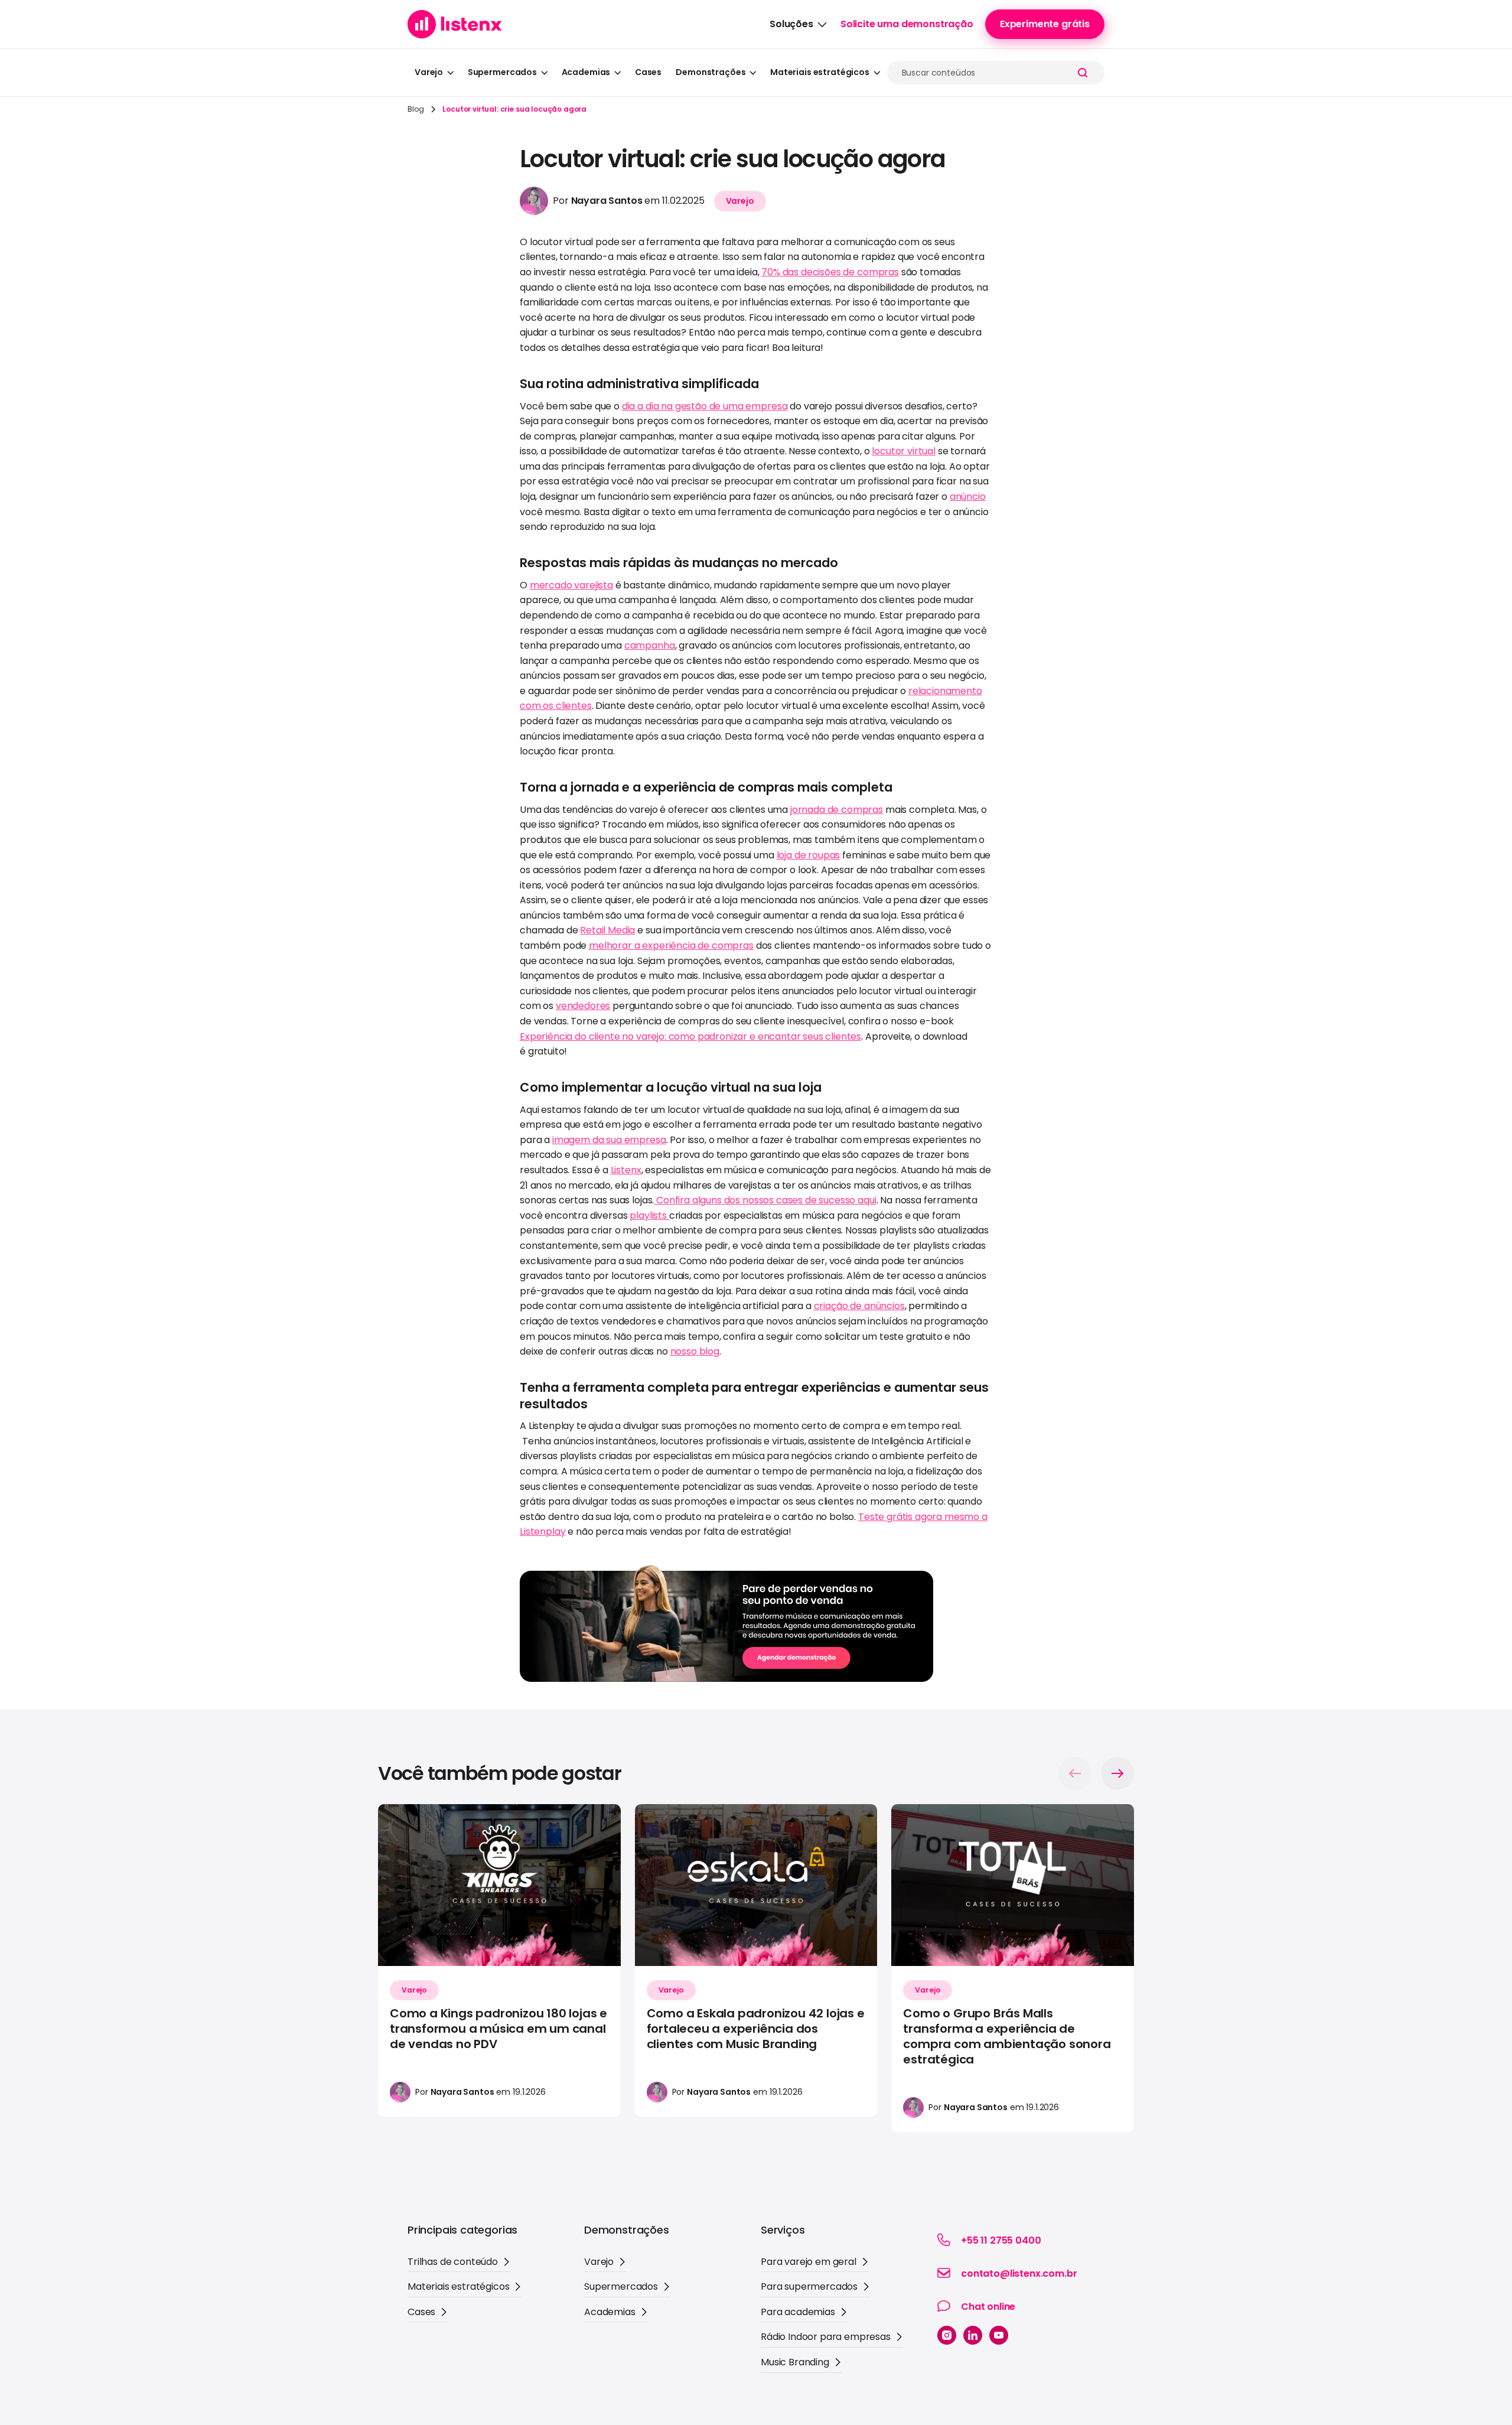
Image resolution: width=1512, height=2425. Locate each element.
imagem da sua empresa (609, 1140)
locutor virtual (904, 451)
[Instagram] (947, 2335)
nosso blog (695, 1351)
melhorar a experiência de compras (671, 945)
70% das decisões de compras (830, 272)
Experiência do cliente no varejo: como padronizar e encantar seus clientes (690, 1036)
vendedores (583, 1006)
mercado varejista (571, 585)
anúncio (968, 497)
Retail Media (607, 930)
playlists (649, 1215)
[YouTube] (999, 2335)
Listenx (626, 1170)
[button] (798, 24)
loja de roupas (809, 855)
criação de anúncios (859, 1306)
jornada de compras (837, 810)
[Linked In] (973, 2335)
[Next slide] (1117, 1773)
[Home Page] (455, 24)
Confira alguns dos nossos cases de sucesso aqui (765, 1200)
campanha (650, 645)
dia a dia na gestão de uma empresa (705, 406)
